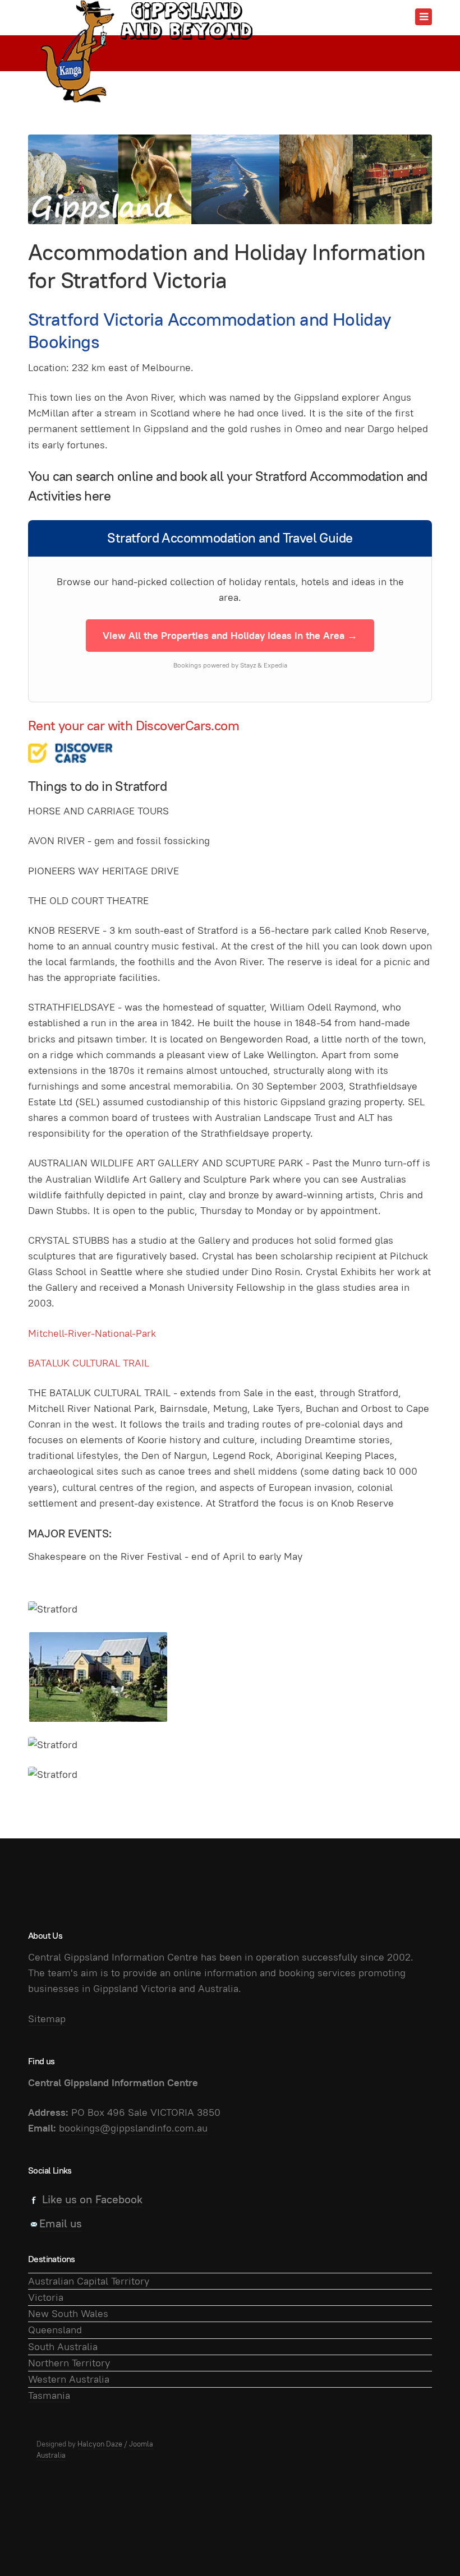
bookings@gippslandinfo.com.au (133, 2128)
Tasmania (49, 2395)
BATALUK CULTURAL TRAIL (89, 1363)
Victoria (46, 2297)
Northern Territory (69, 2363)
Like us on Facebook (92, 2199)
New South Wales (68, 2313)
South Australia (63, 2346)
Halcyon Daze (100, 2444)
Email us (61, 2223)
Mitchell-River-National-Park (92, 1333)
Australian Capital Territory (89, 2281)
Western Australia (69, 2379)
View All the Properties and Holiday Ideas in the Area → (230, 635)
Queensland (55, 2330)
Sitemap (47, 2019)
